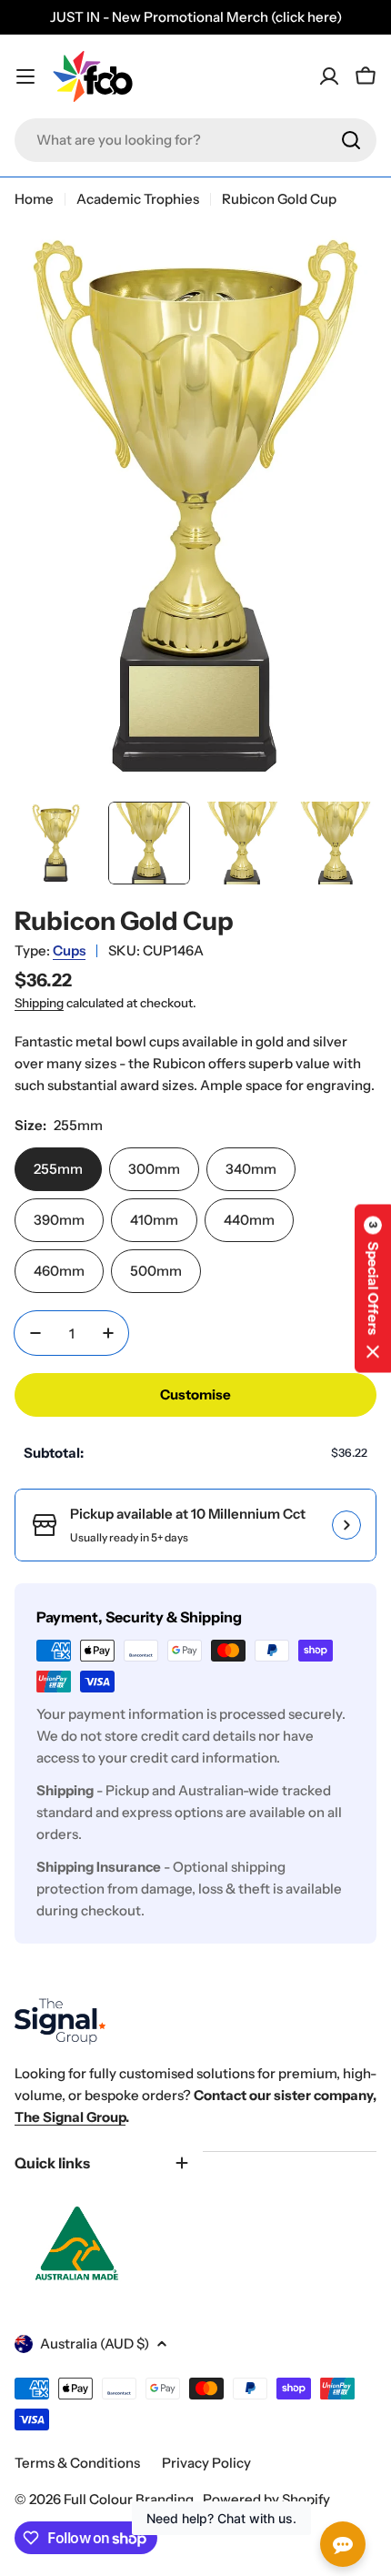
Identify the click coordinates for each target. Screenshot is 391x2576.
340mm (251, 1169)
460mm (59, 1271)
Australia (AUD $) (95, 2344)
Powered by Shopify (266, 2499)
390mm (59, 1220)
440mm (249, 1220)
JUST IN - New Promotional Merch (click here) (196, 17)
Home (34, 199)
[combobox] (195, 140)
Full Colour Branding (130, 2499)
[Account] (329, 76)
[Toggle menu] (25, 76)
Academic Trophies (138, 199)
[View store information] (346, 1525)
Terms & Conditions (77, 2463)
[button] (373, 1288)
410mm (154, 1220)
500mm (156, 1271)
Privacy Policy (206, 2463)
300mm (154, 1169)
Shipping (39, 1003)
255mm (58, 1169)
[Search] (351, 140)
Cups (69, 950)
